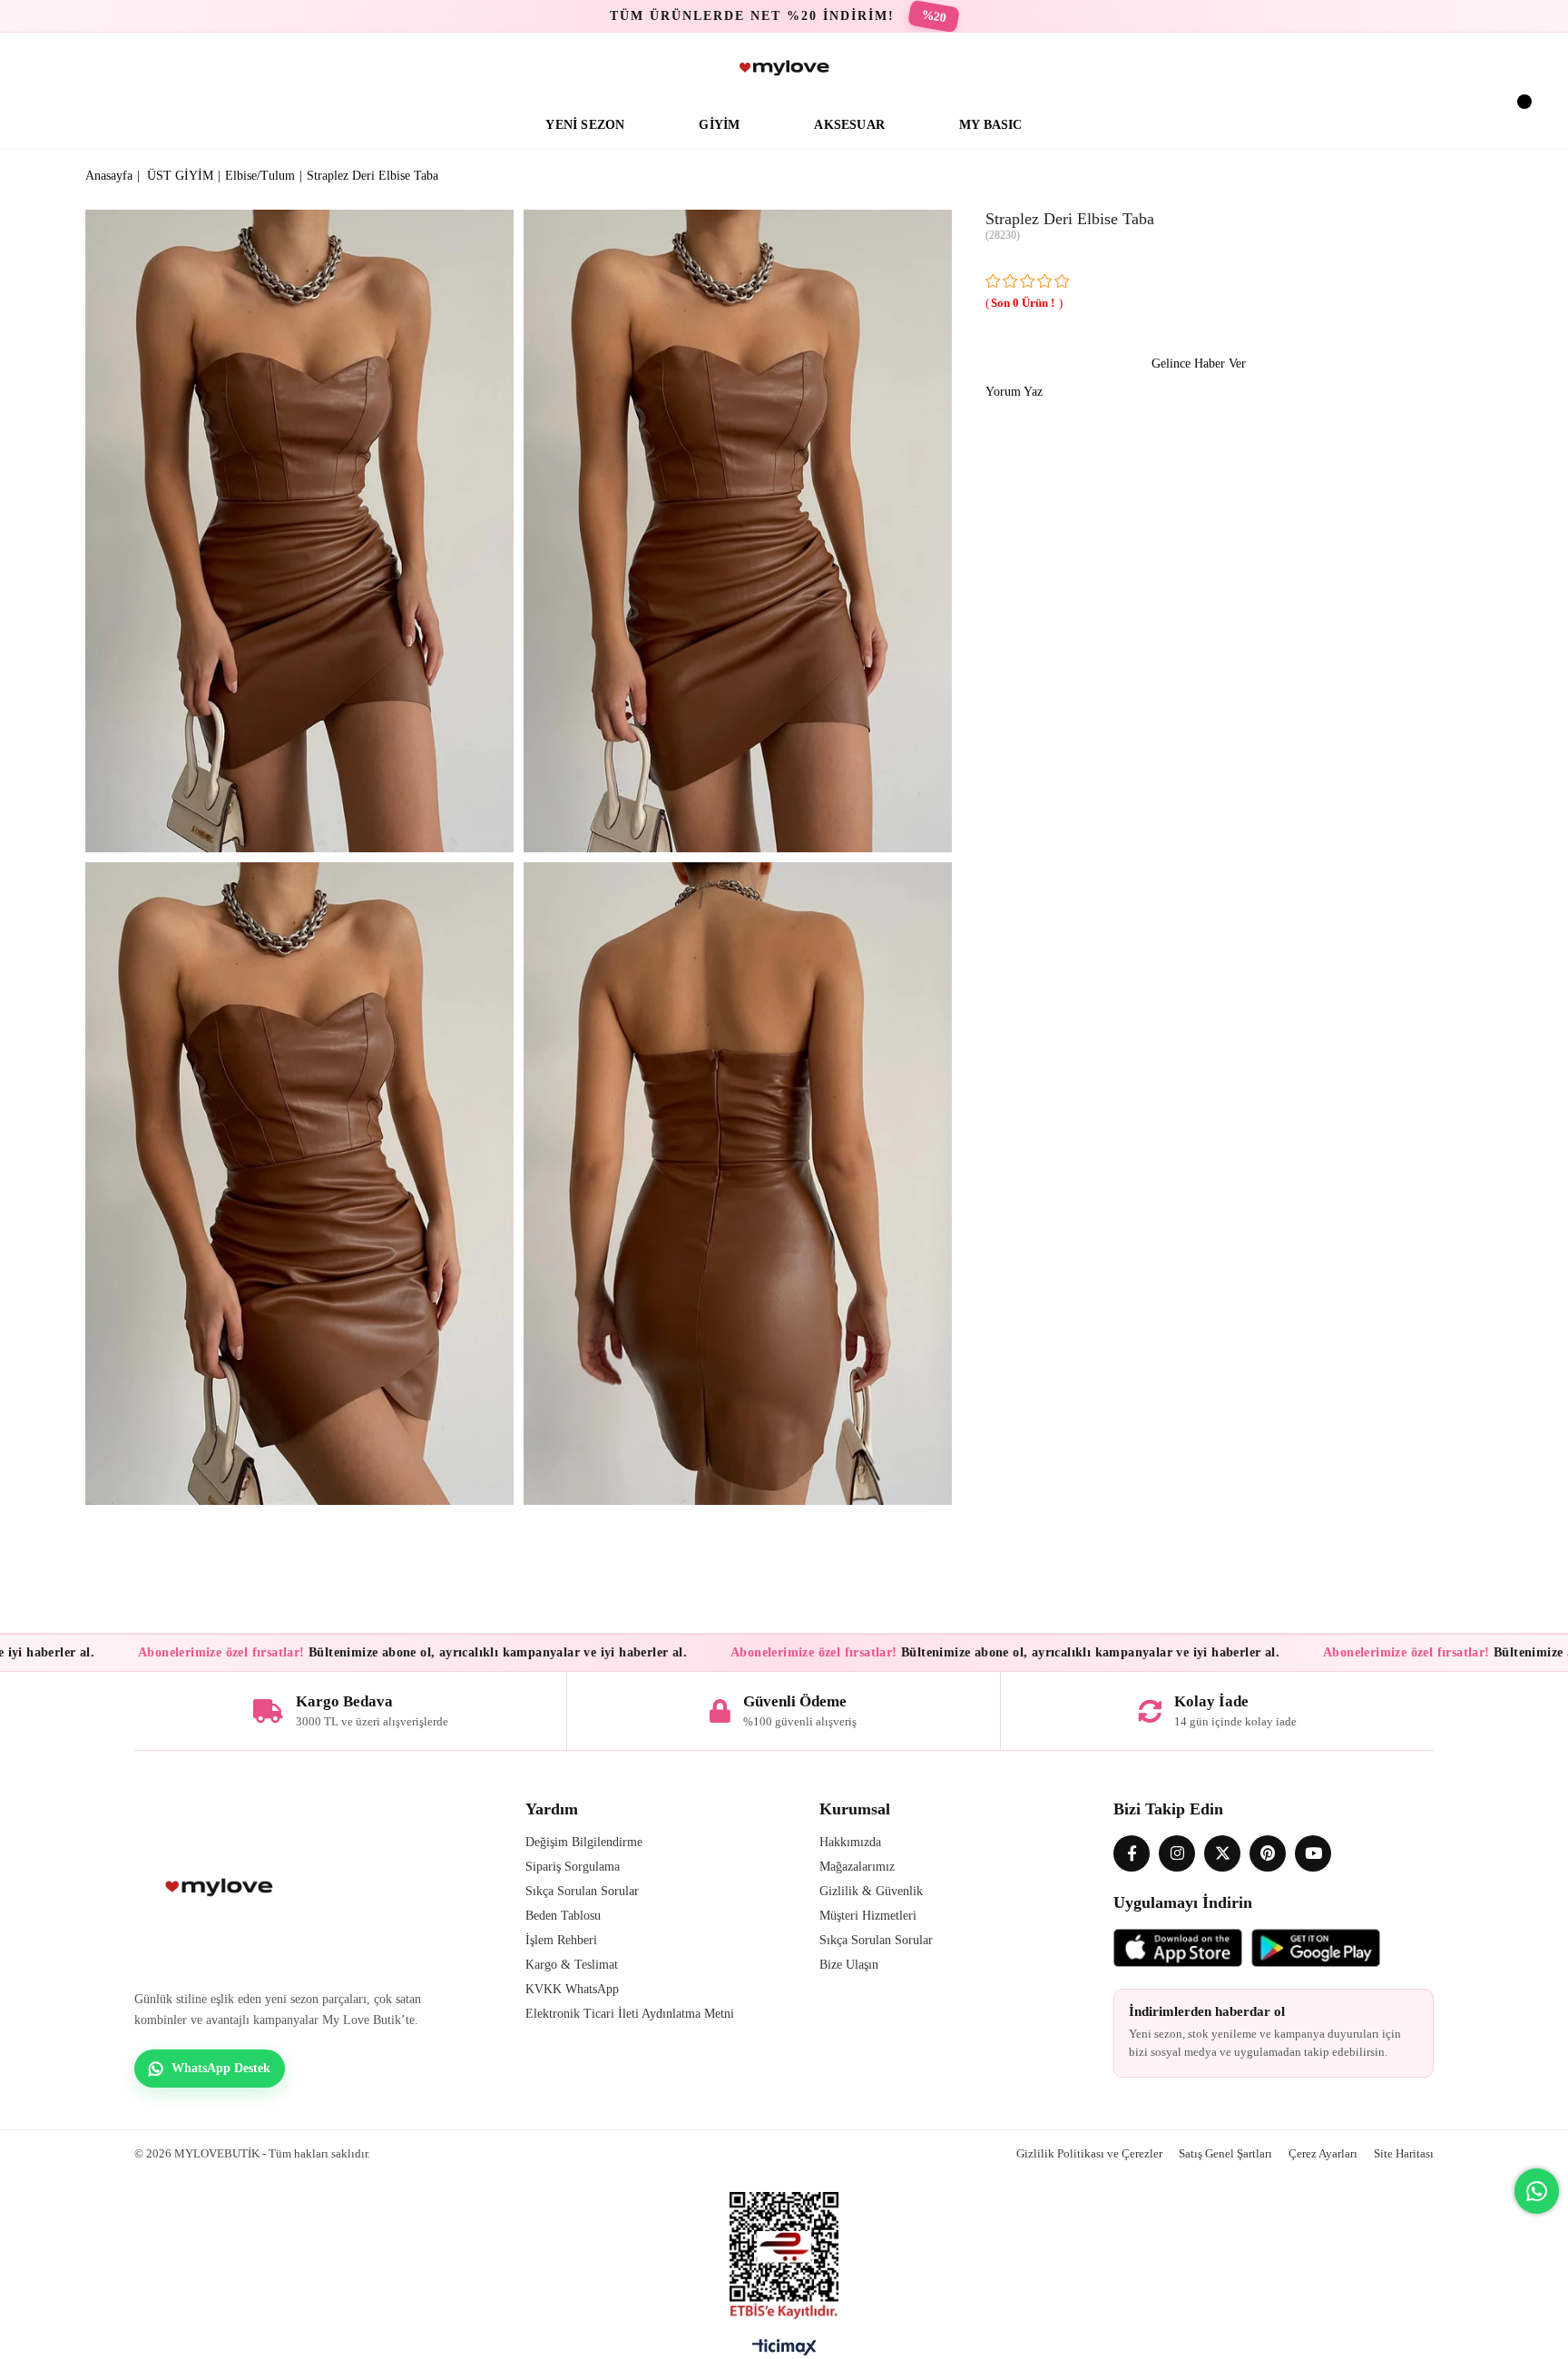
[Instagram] (1177, 1853)
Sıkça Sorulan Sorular (582, 1891)
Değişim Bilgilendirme (584, 1842)
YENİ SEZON (585, 125)
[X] (1222, 1853)
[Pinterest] (1268, 1853)
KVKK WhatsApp (572, 1989)
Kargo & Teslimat (572, 1965)
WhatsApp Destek (221, 2068)
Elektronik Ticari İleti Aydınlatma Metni (630, 2014)
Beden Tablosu (563, 1916)
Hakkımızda (850, 1842)
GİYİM (719, 125)
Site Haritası (1404, 2153)
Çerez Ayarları (1323, 2153)
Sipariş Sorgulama (573, 1867)
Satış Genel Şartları (1225, 2153)
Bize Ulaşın (849, 1965)
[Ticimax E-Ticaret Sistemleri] (784, 2352)
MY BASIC (991, 125)
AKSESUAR (849, 125)
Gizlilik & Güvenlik (871, 1891)
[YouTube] (1313, 1853)
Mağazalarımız (857, 1867)
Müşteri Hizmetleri (868, 1916)
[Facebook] (1132, 1853)
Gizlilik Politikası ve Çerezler (1089, 2153)
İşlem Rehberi (561, 1940)
